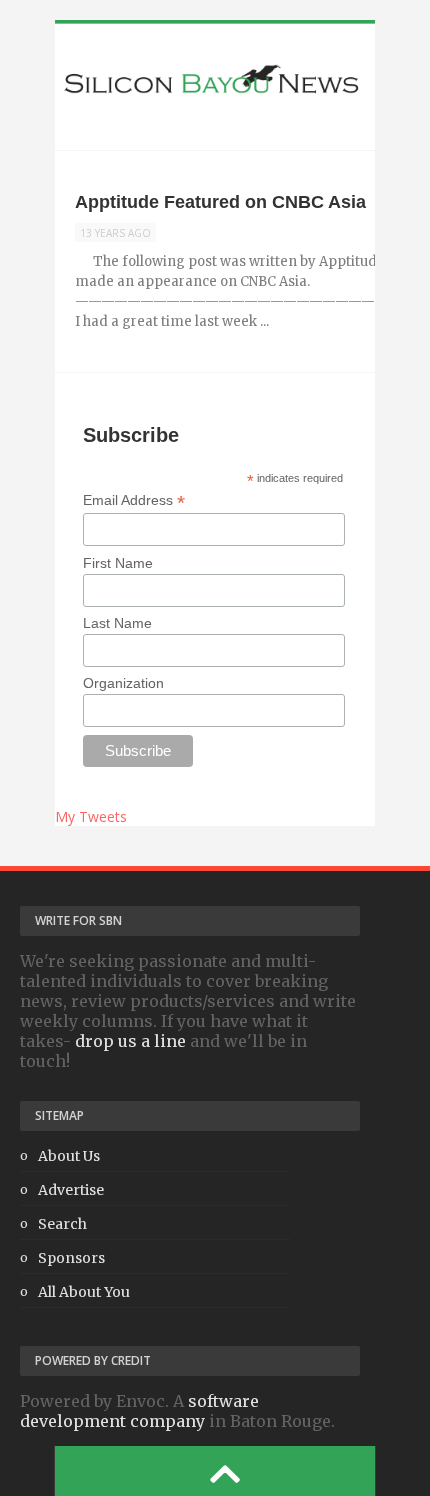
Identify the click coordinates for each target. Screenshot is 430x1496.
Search (62, 1224)
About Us (69, 1156)
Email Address (134, 500)
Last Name (117, 623)
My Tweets (91, 816)
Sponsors (71, 1258)
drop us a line (130, 1041)
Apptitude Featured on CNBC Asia (220, 202)
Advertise (71, 1190)
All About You (84, 1292)
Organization (123, 683)
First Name (118, 563)
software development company (139, 1411)
